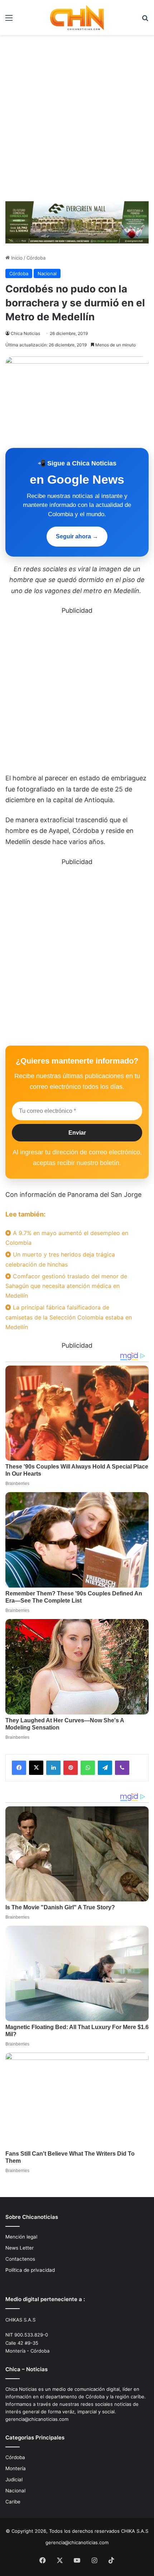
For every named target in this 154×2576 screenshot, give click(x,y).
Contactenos (20, 2259)
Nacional (47, 273)
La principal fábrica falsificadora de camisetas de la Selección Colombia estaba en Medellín (69, 1317)
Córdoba (36, 258)
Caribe (13, 2502)
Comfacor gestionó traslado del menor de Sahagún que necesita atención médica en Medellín (66, 1286)
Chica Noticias (25, 333)
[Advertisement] (77, 115)
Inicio (16, 258)
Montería (16, 2468)
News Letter (20, 2248)
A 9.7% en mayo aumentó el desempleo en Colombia (67, 1238)
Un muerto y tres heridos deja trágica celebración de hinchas (60, 1259)
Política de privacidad (30, 2270)
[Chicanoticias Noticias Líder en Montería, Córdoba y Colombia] (77, 18)
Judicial (14, 2479)
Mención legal (21, 2237)
